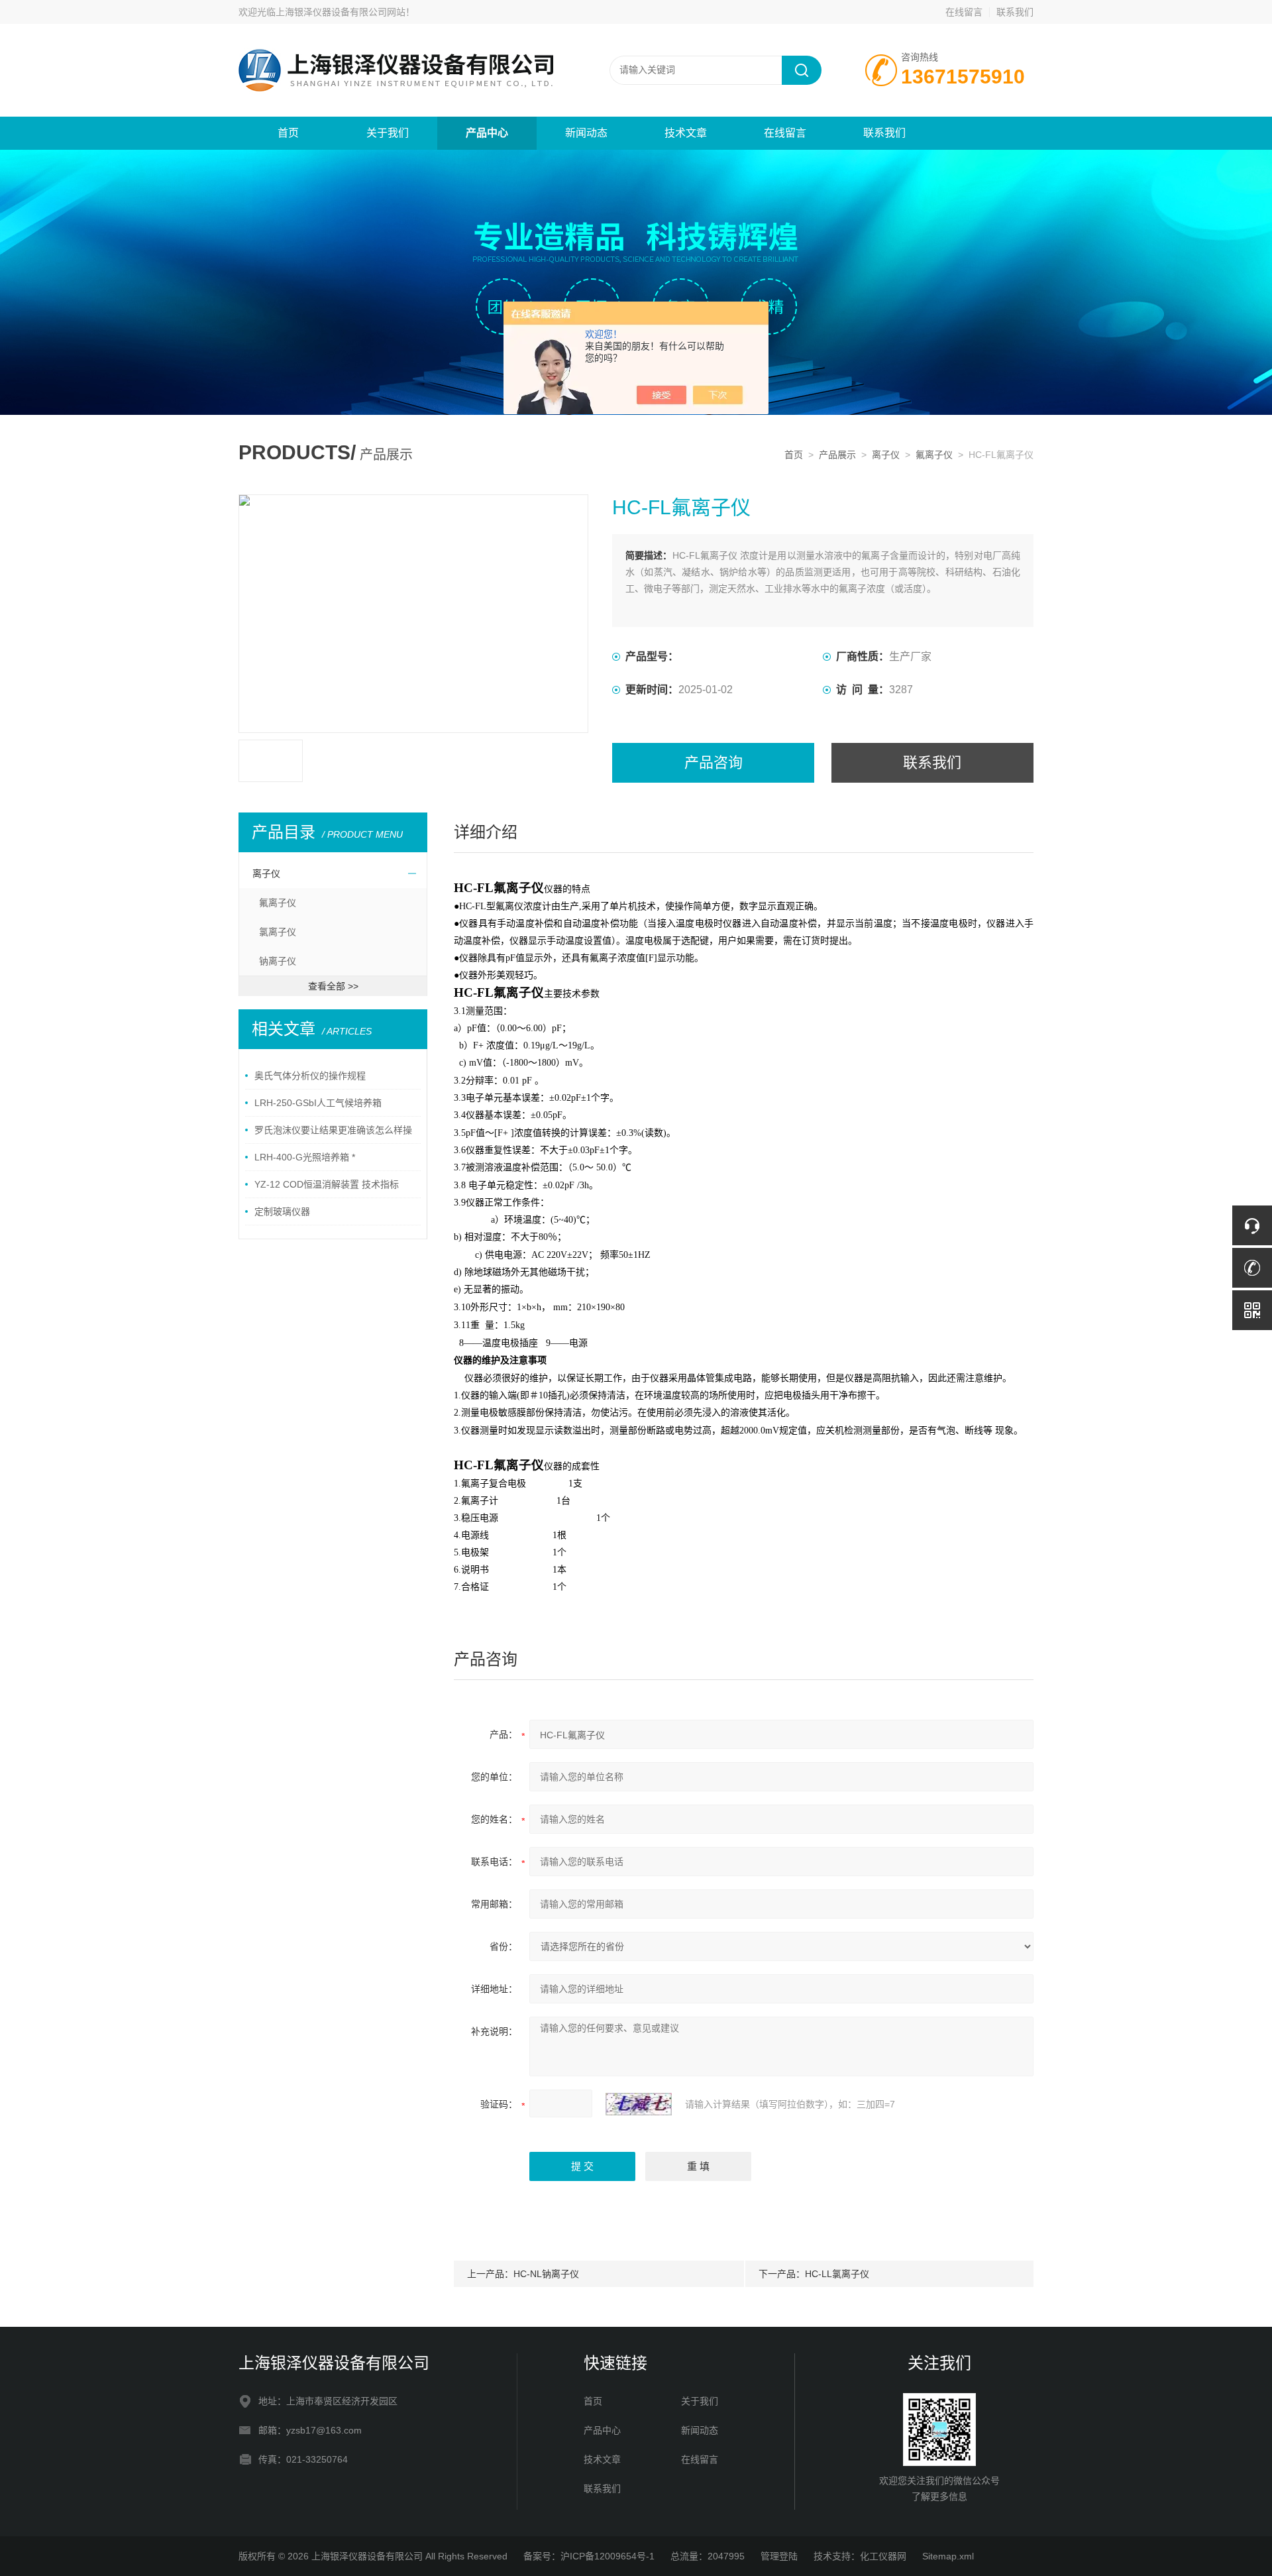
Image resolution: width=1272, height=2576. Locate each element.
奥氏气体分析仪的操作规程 (310, 1076)
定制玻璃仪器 (282, 1211)
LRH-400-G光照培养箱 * (305, 1157)
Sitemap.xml (948, 2556)
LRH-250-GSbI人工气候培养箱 (318, 1103)
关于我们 (388, 133)
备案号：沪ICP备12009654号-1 (589, 2556)
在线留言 (964, 12)
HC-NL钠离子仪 (546, 2274)
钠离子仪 (278, 961)
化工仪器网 (883, 2556)
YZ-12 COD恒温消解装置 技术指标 (327, 1184)
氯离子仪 (278, 932)
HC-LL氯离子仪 (837, 2274)
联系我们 (1015, 12)
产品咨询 (714, 762)
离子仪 (886, 455)
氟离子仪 (934, 455)
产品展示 (837, 455)
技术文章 (686, 133)
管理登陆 (779, 2556)
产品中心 (487, 133)
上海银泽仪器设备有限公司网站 (341, 12)
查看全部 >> (333, 986)
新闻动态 (586, 133)
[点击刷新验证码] (639, 2104)
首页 (288, 133)
